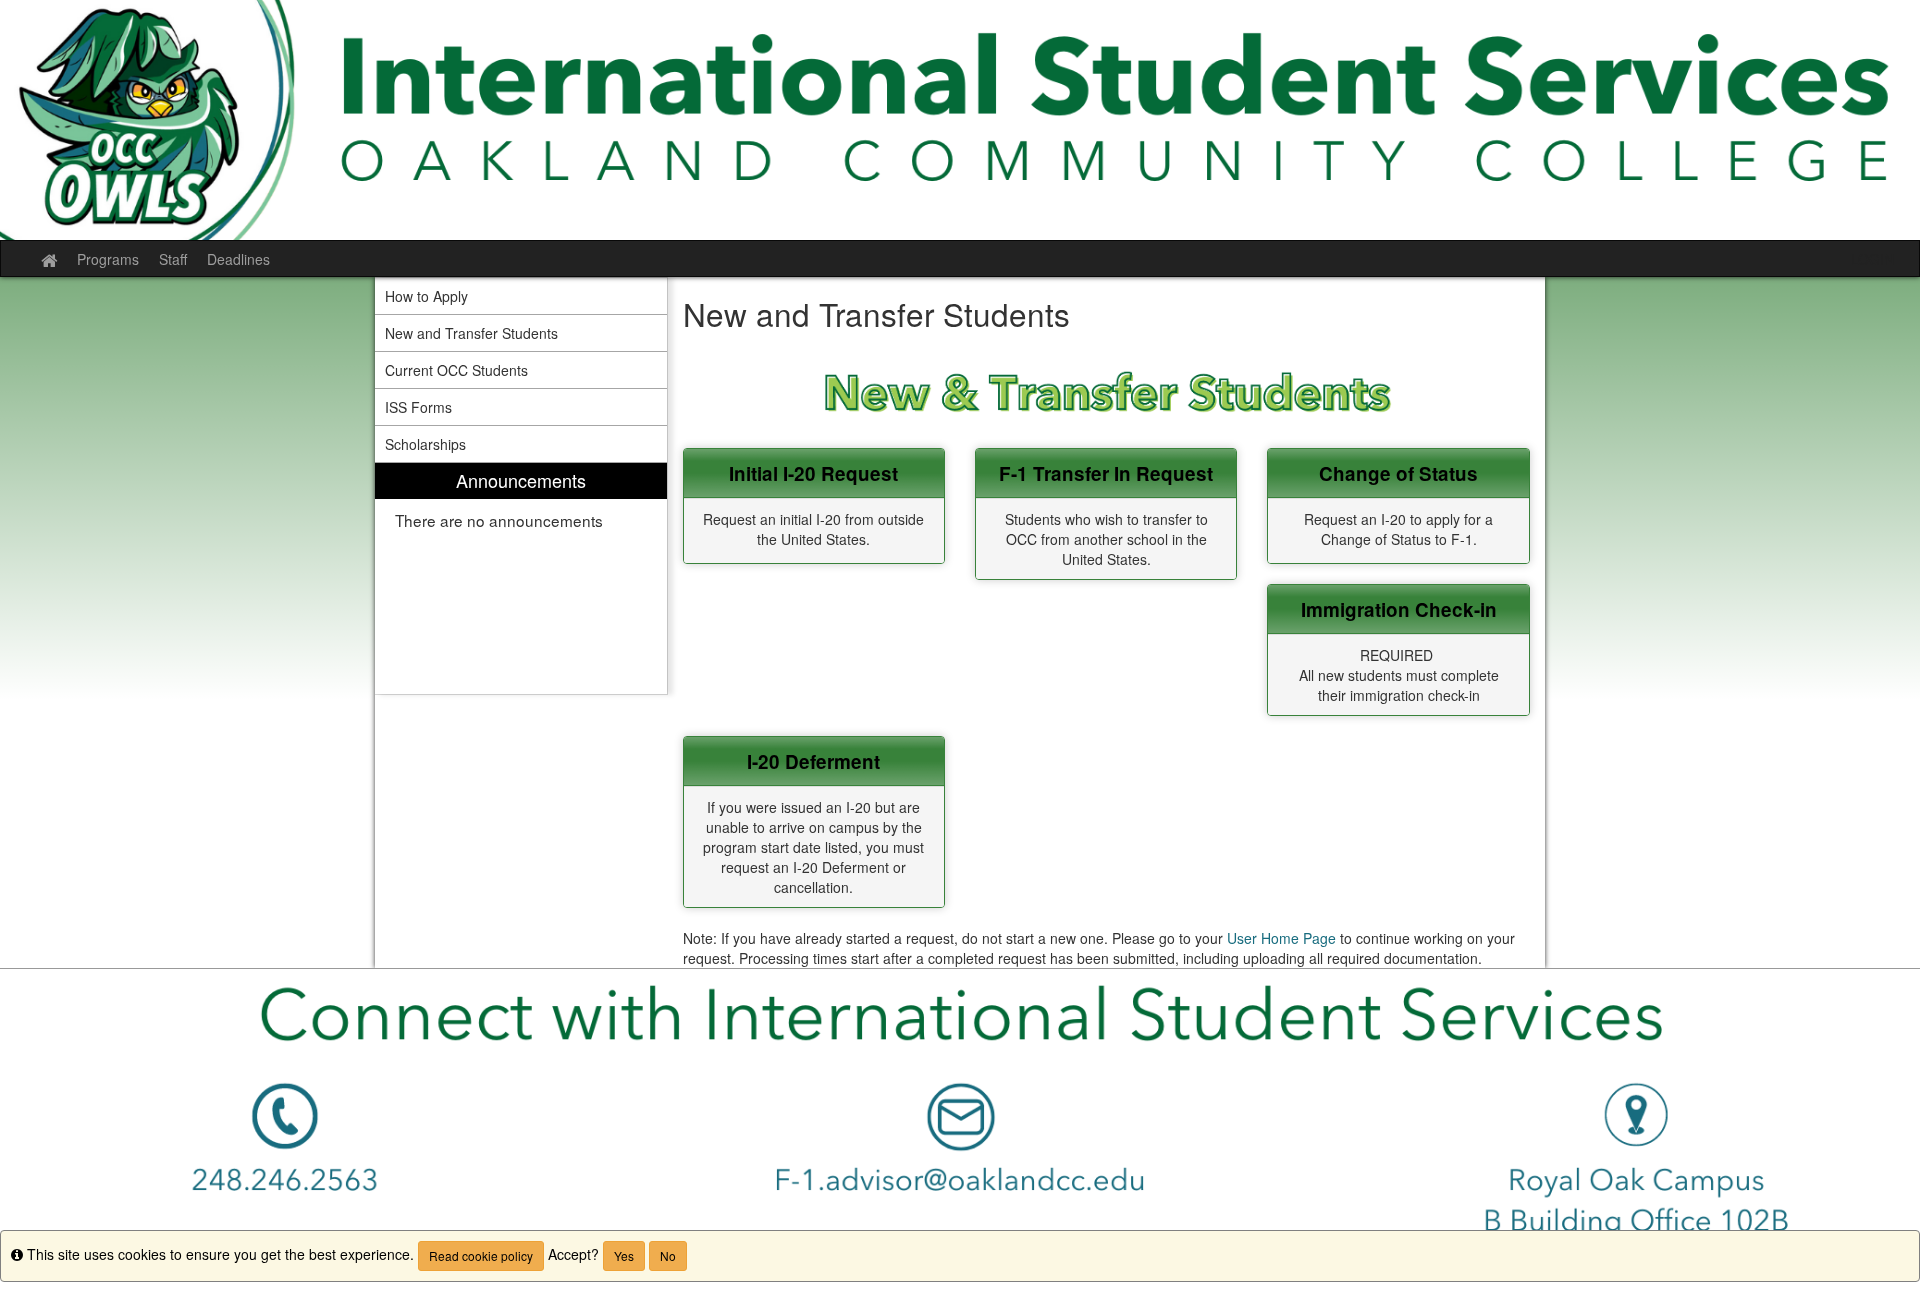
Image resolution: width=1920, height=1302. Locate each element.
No (668, 1255)
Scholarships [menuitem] (425, 444)
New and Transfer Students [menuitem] (471, 333)
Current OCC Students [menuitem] (456, 370)
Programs (108, 259)
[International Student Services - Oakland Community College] (960, 120)
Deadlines (238, 259)
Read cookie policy (481, 1255)
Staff (173, 259)
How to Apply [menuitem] (426, 296)
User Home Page (1281, 938)
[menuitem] (521, 578)
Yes (624, 1255)
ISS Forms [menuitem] (418, 407)
